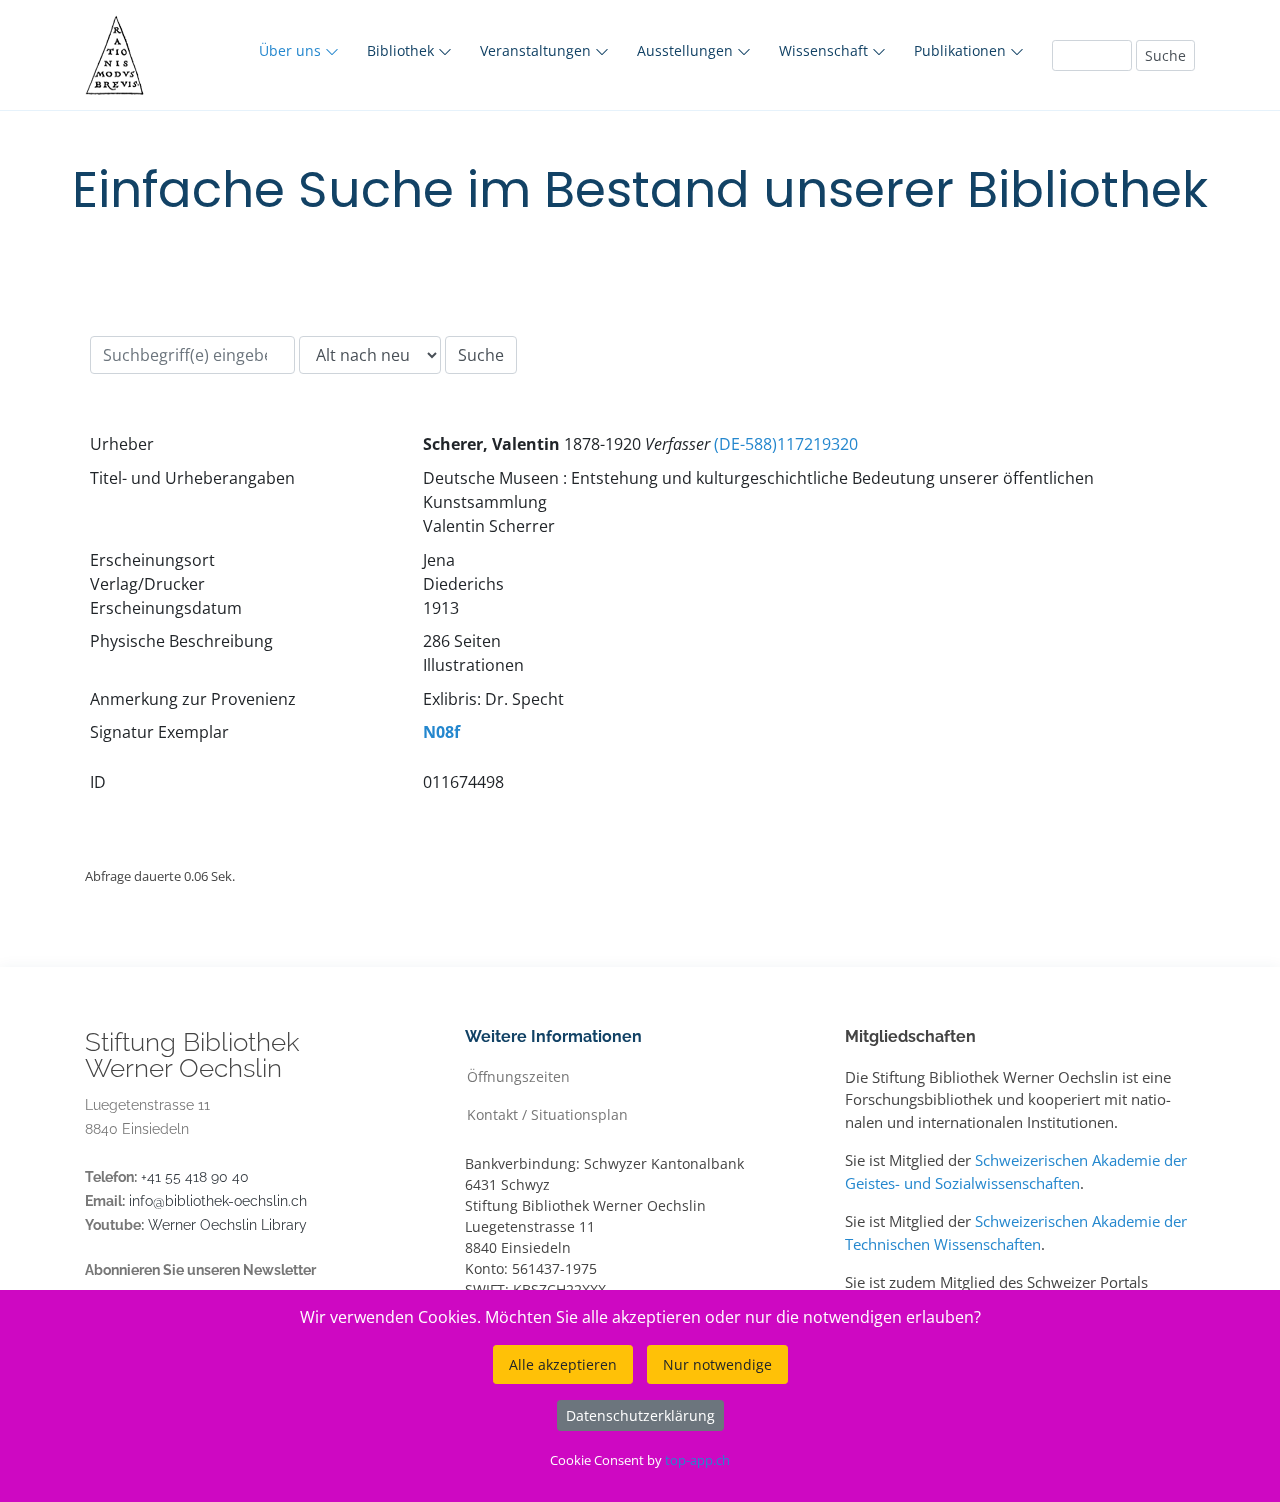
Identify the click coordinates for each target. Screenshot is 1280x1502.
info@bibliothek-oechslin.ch (218, 1201)
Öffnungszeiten (518, 1075)
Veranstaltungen (537, 50)
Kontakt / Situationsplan (547, 1113)
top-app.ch (697, 1460)
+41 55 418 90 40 (195, 1177)
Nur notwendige (717, 1364)
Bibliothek (402, 50)
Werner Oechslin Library (227, 1225)
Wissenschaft (825, 50)
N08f (441, 732)
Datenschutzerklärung (640, 1415)
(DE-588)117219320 (786, 444)
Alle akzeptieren (563, 1364)
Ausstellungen (687, 50)
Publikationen (962, 50)
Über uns (292, 50)
